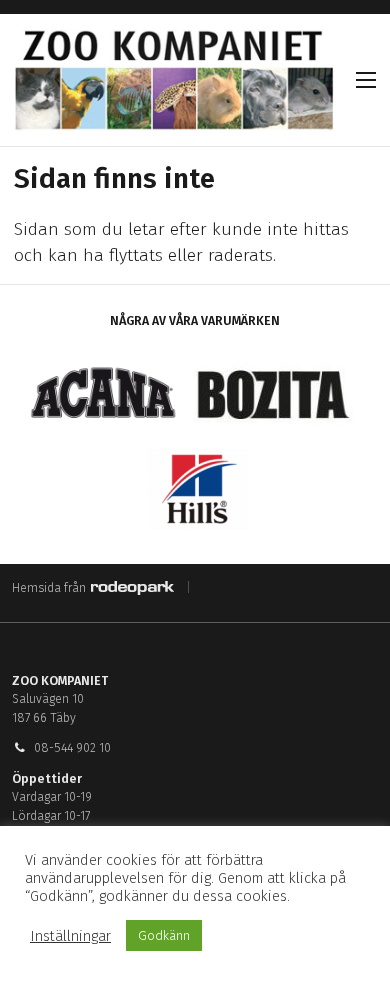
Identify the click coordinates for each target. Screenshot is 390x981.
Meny (366, 80)
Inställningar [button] (70, 936)
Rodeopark (132, 588)
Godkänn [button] (164, 935)
